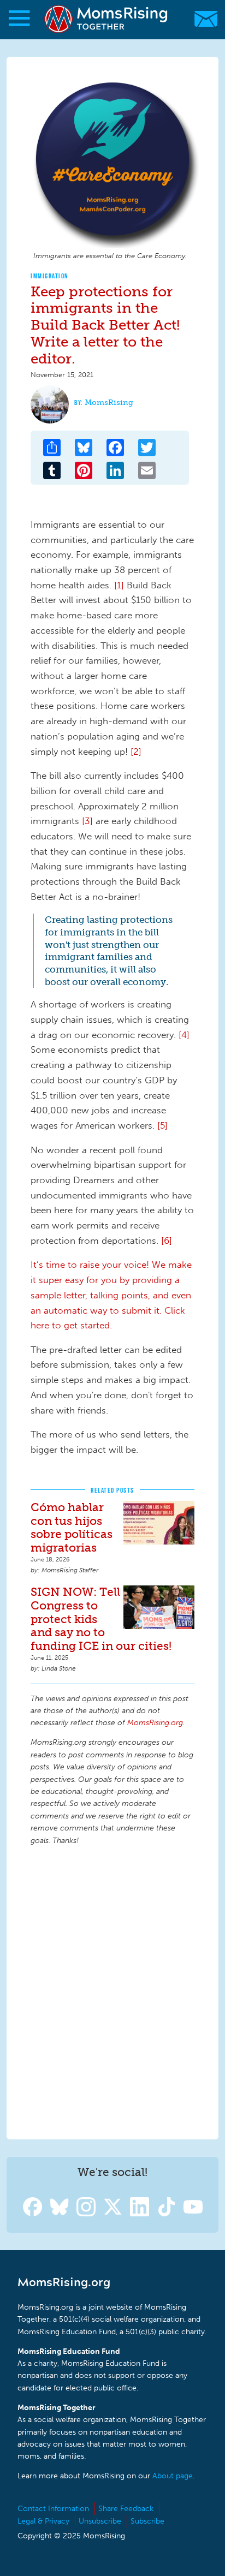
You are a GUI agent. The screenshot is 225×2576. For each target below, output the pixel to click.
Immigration (50, 276)
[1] (119, 585)
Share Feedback (126, 2509)
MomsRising (109, 402)
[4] (184, 1035)
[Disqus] (112, 1991)
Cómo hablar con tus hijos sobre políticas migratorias (72, 1528)
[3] (87, 821)
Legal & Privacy (43, 2521)
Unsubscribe (100, 2521)
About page (173, 2476)
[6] (167, 1241)
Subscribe (147, 2521)
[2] (137, 752)
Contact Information (53, 2509)
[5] (162, 1125)
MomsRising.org (107, 19)
